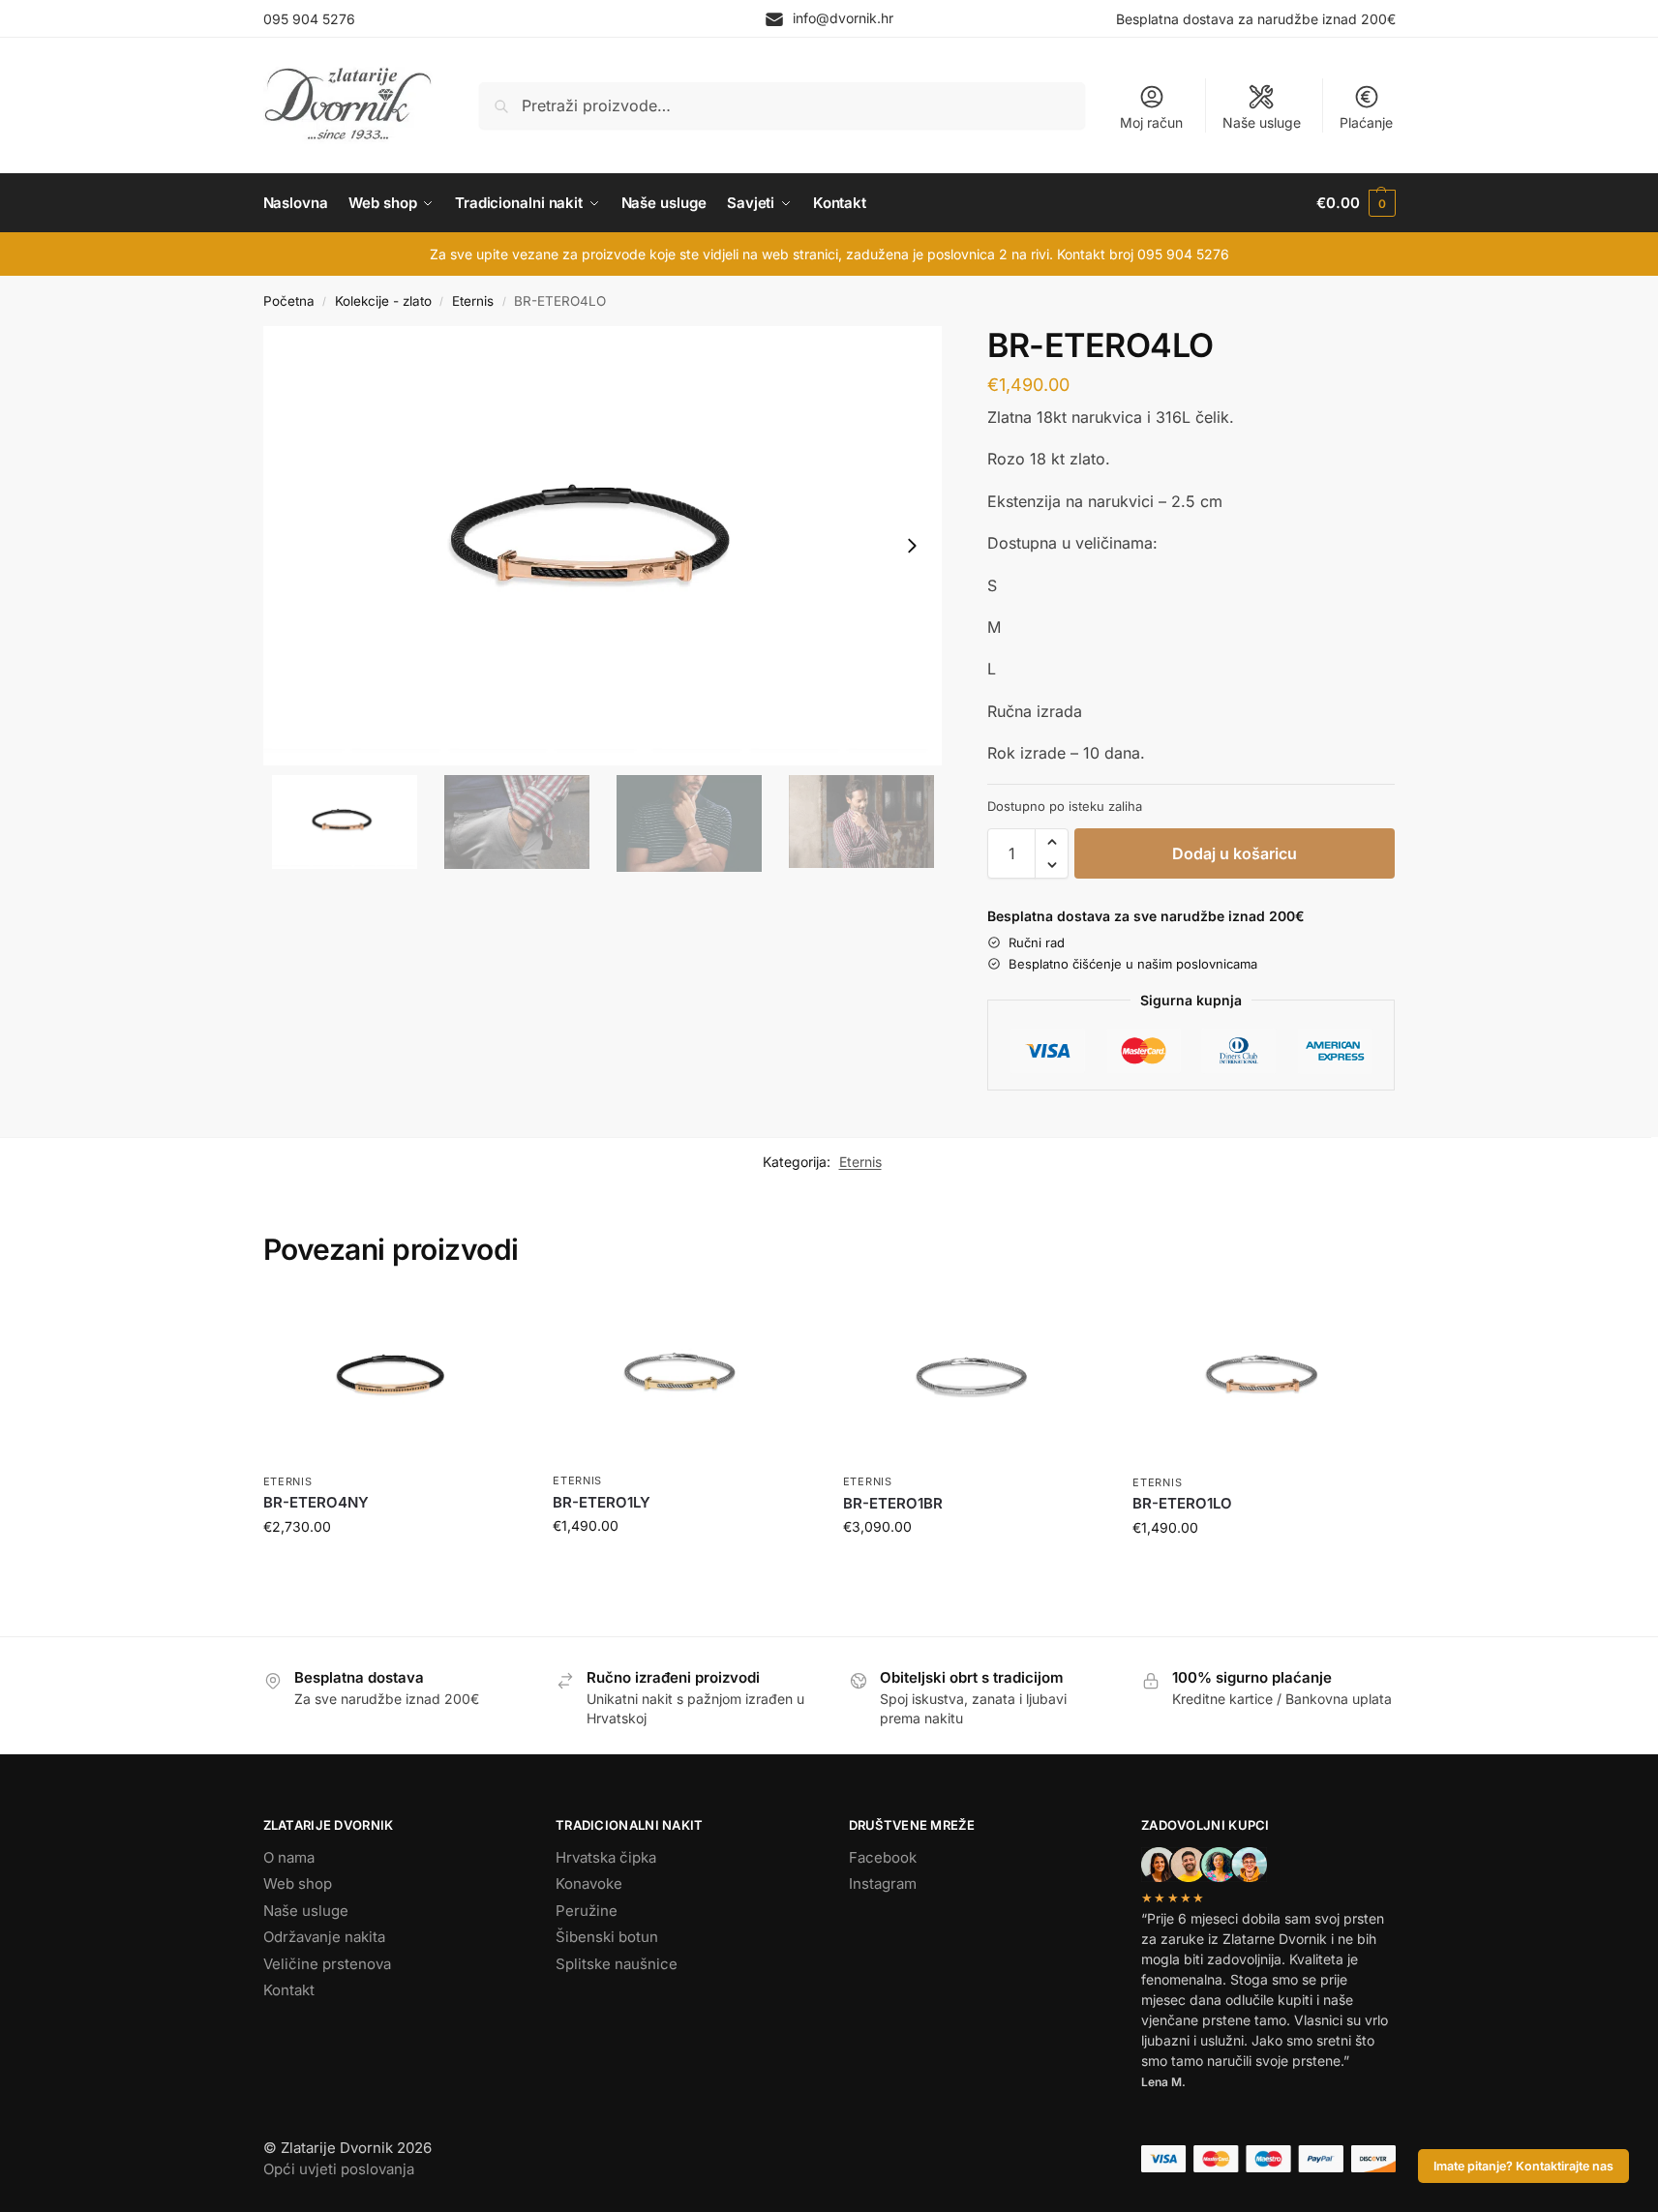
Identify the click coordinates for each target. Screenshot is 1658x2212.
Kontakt (289, 1990)
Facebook (883, 1857)
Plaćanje (1366, 122)
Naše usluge (1262, 122)
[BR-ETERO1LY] (683, 1378)
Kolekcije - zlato (383, 301)
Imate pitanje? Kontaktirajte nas (1523, 2166)
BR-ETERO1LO (1182, 1503)
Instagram (883, 1883)
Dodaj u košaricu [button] (393, 1567)
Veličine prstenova (327, 1964)
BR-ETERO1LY (602, 1502)
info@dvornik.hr (843, 18)
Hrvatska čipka (606, 1857)
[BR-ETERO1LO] (1263, 1379)
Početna (289, 301)
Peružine (587, 1911)
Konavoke (589, 1883)
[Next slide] (912, 546)
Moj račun (1151, 122)
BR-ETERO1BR (893, 1503)
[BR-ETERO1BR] (974, 1379)
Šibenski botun (607, 1937)
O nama (289, 1857)
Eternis (473, 301)
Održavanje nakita (324, 1937)
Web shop (298, 1883)
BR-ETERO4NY (316, 1502)
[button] (1356, 203)
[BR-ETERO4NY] (394, 1379)
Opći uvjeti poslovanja (339, 2169)
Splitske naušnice (617, 1964)
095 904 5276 (309, 19)
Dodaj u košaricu (1235, 853)
